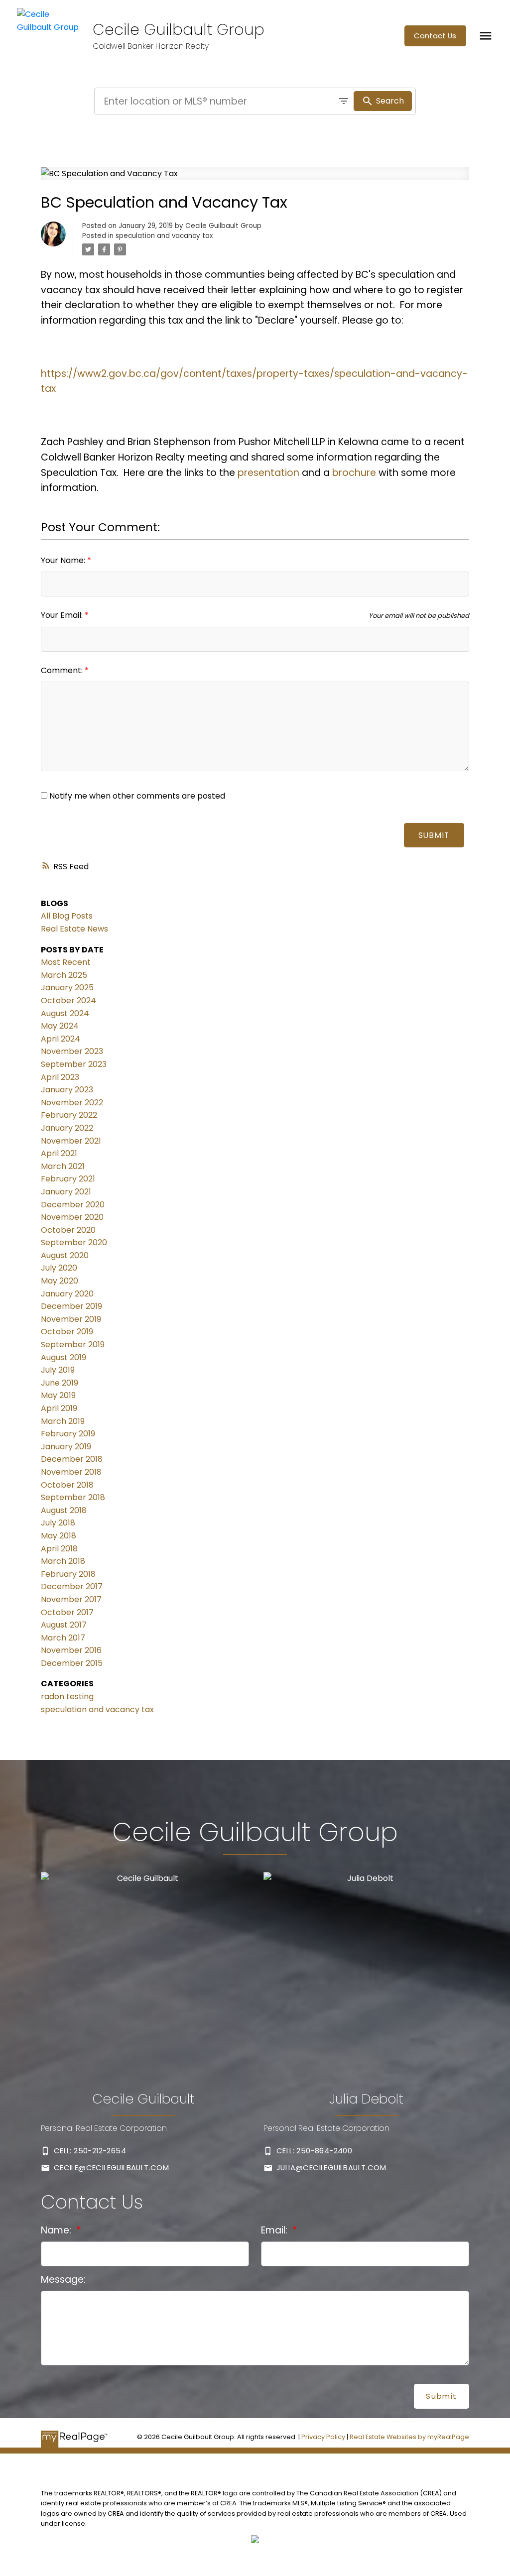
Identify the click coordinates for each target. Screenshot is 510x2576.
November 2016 (71, 1650)
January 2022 (67, 1128)
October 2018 (67, 1485)
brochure (354, 473)
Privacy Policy (323, 2437)
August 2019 (64, 1357)
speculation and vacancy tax (164, 236)
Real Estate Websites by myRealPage (409, 2437)
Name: (57, 2230)
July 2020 (59, 1268)
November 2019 (71, 1319)
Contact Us (435, 36)
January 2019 (66, 1447)
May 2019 (58, 1395)
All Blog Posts (67, 916)
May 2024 (60, 1026)
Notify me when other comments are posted (136, 796)
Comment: (63, 670)
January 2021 (66, 1192)
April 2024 (61, 1039)
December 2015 (72, 1663)
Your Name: (64, 560)
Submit (434, 835)
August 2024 (65, 1013)
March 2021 (63, 1166)
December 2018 (72, 1459)
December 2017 (72, 1586)
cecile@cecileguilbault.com (111, 2168)
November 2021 (71, 1141)
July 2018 (58, 1523)
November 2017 (71, 1599)
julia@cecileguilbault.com (331, 2168)
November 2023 (72, 1051)
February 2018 (68, 1574)
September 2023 (74, 1064)
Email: (275, 2230)
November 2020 (72, 1217)
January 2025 (67, 988)
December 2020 (73, 1205)
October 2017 (67, 1612)
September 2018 (73, 1497)
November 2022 (72, 1103)
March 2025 (64, 975)
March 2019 (63, 1421)
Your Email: (63, 615)
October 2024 (68, 1000)
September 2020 (74, 1242)
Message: (63, 2280)
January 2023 (67, 1090)
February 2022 (69, 1115)
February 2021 (68, 1179)
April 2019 (59, 1408)
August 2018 (64, 1510)
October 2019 (67, 1332)
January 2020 (67, 1294)
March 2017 (63, 1638)
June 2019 (60, 1383)
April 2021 (59, 1153)
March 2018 (63, 1561)
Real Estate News (74, 929)
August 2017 (64, 1625)
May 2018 (59, 1536)
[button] (435, 36)
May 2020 (60, 1281)
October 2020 (68, 1230)
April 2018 (59, 1549)
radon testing (67, 1697)
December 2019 (71, 1306)
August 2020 (65, 1255)
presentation (268, 473)
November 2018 (71, 1472)
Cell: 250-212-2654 (90, 2151)
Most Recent (66, 962)
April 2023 (60, 1077)
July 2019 (58, 1370)
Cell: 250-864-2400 (314, 2151)
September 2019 (73, 1345)
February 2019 (68, 1434)
